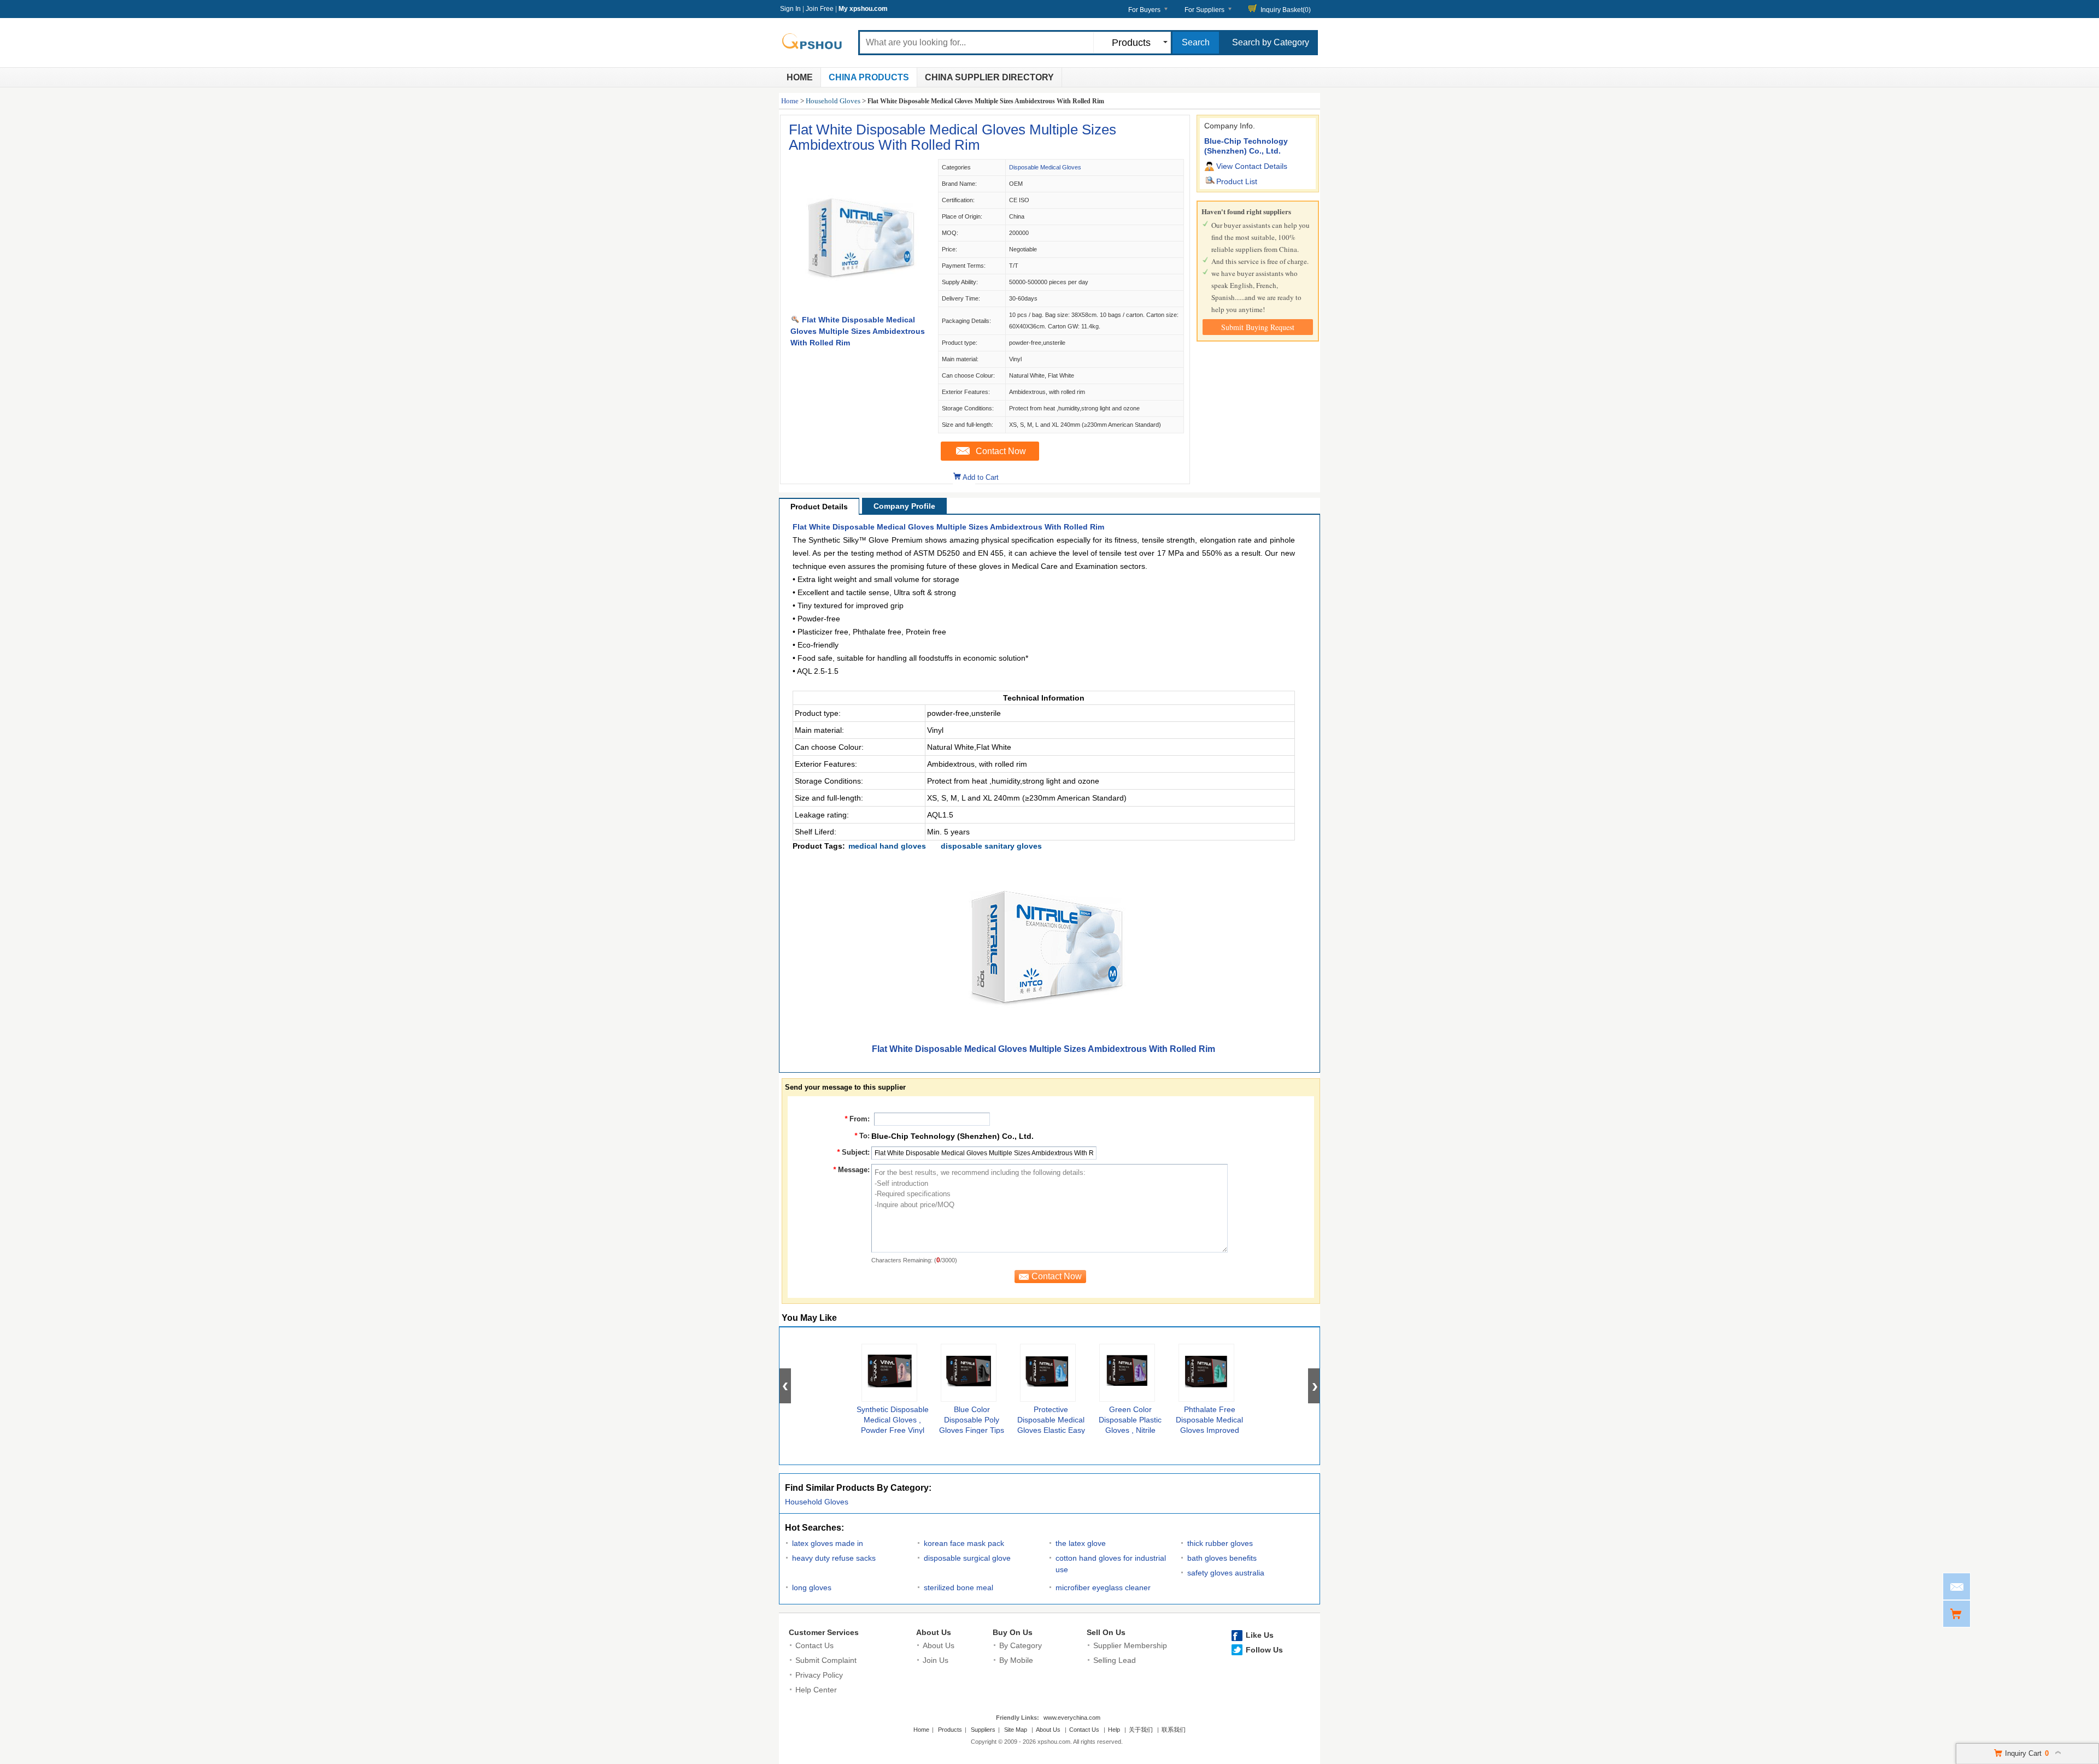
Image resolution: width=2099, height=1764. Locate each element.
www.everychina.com (1072, 1718)
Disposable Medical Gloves (1045, 167)
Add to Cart (981, 477)
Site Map (1016, 1730)
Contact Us (814, 1645)
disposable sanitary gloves (991, 846)
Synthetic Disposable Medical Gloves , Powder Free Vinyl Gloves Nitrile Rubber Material (893, 1430)
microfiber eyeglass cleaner (1103, 1587)
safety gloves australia (1226, 1573)
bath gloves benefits (1222, 1558)
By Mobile (1016, 1660)
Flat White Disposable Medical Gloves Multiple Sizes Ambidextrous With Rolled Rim (952, 137)
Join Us (936, 1660)
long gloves (812, 1587)
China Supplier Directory (989, 77)
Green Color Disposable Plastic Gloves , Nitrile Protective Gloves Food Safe (1130, 1430)
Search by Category (1271, 42)
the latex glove (1081, 1543)
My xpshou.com (863, 9)
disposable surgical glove (967, 1558)
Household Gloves (833, 101)
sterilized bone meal (958, 1587)
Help (1114, 1730)
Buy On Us (1013, 1632)
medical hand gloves (887, 846)
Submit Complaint (826, 1660)
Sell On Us (1106, 1632)
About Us (934, 1632)
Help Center (816, 1690)
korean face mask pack (964, 1543)
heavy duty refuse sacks (834, 1558)
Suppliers (983, 1730)
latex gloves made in (828, 1543)
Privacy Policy (819, 1675)
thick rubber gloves (1220, 1543)
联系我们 (1174, 1730)
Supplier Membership (1130, 1645)
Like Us (1260, 1635)
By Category (1021, 1645)
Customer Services (824, 1632)
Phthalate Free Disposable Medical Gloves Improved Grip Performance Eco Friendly (1209, 1430)
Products (950, 1730)
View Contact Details (1252, 166)
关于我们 (1141, 1730)
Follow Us (1264, 1650)
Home (800, 77)
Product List (1237, 181)
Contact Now (1001, 451)
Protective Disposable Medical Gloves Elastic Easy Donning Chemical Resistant (1051, 1430)
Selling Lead (1115, 1660)
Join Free (820, 9)
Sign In (790, 9)
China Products (869, 77)
